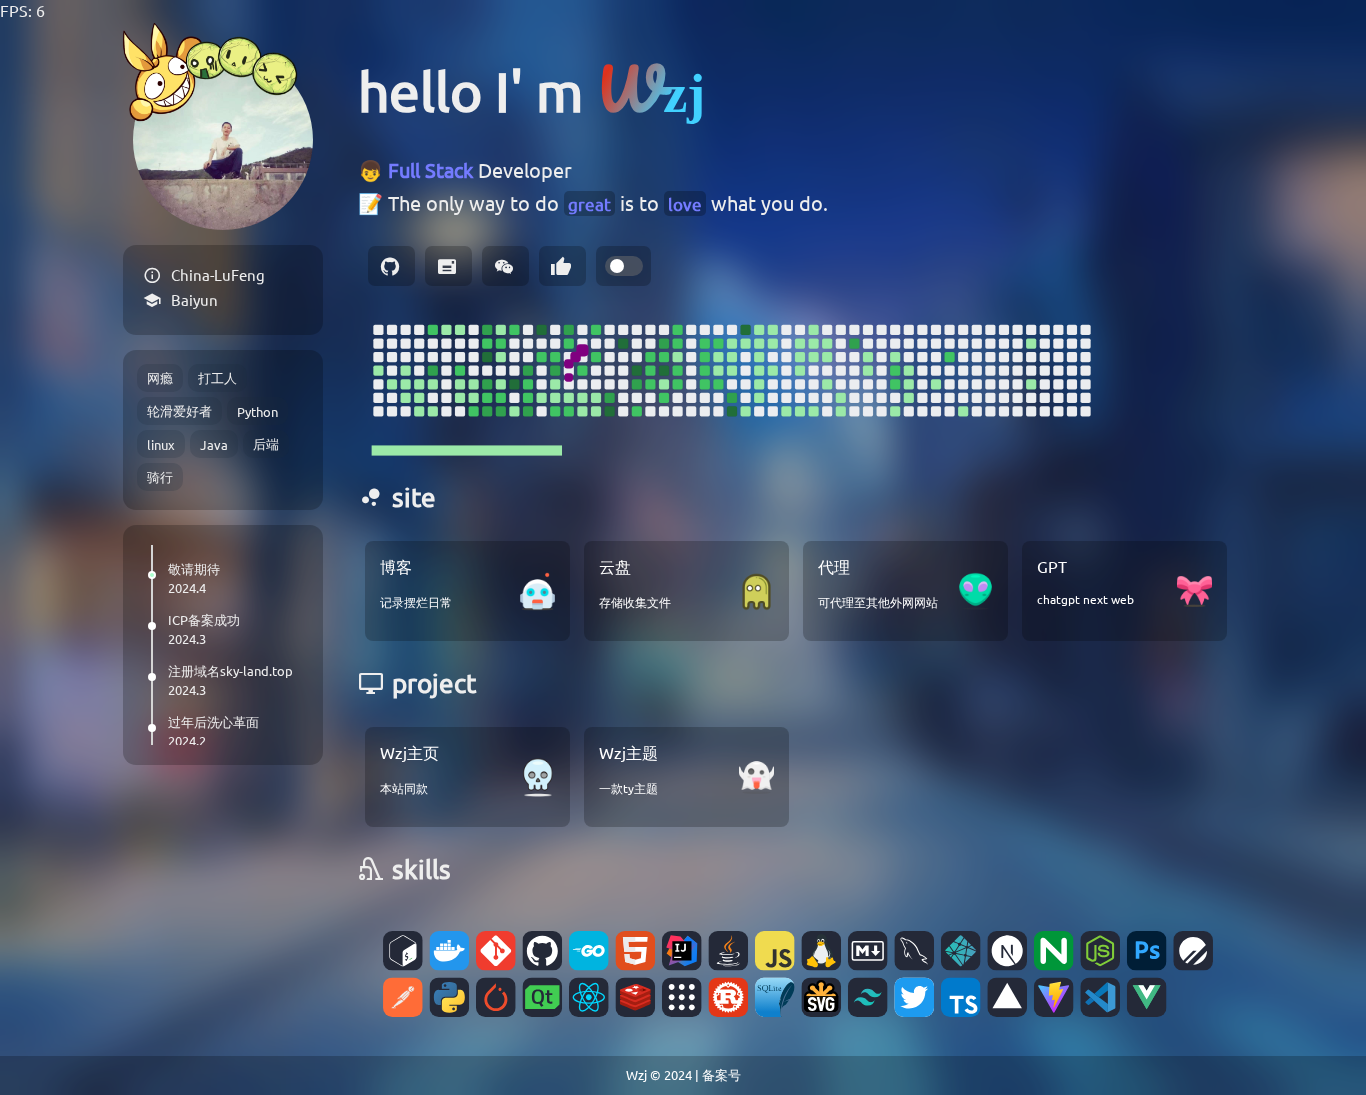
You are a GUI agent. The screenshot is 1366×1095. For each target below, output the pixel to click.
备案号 (721, 1074)
